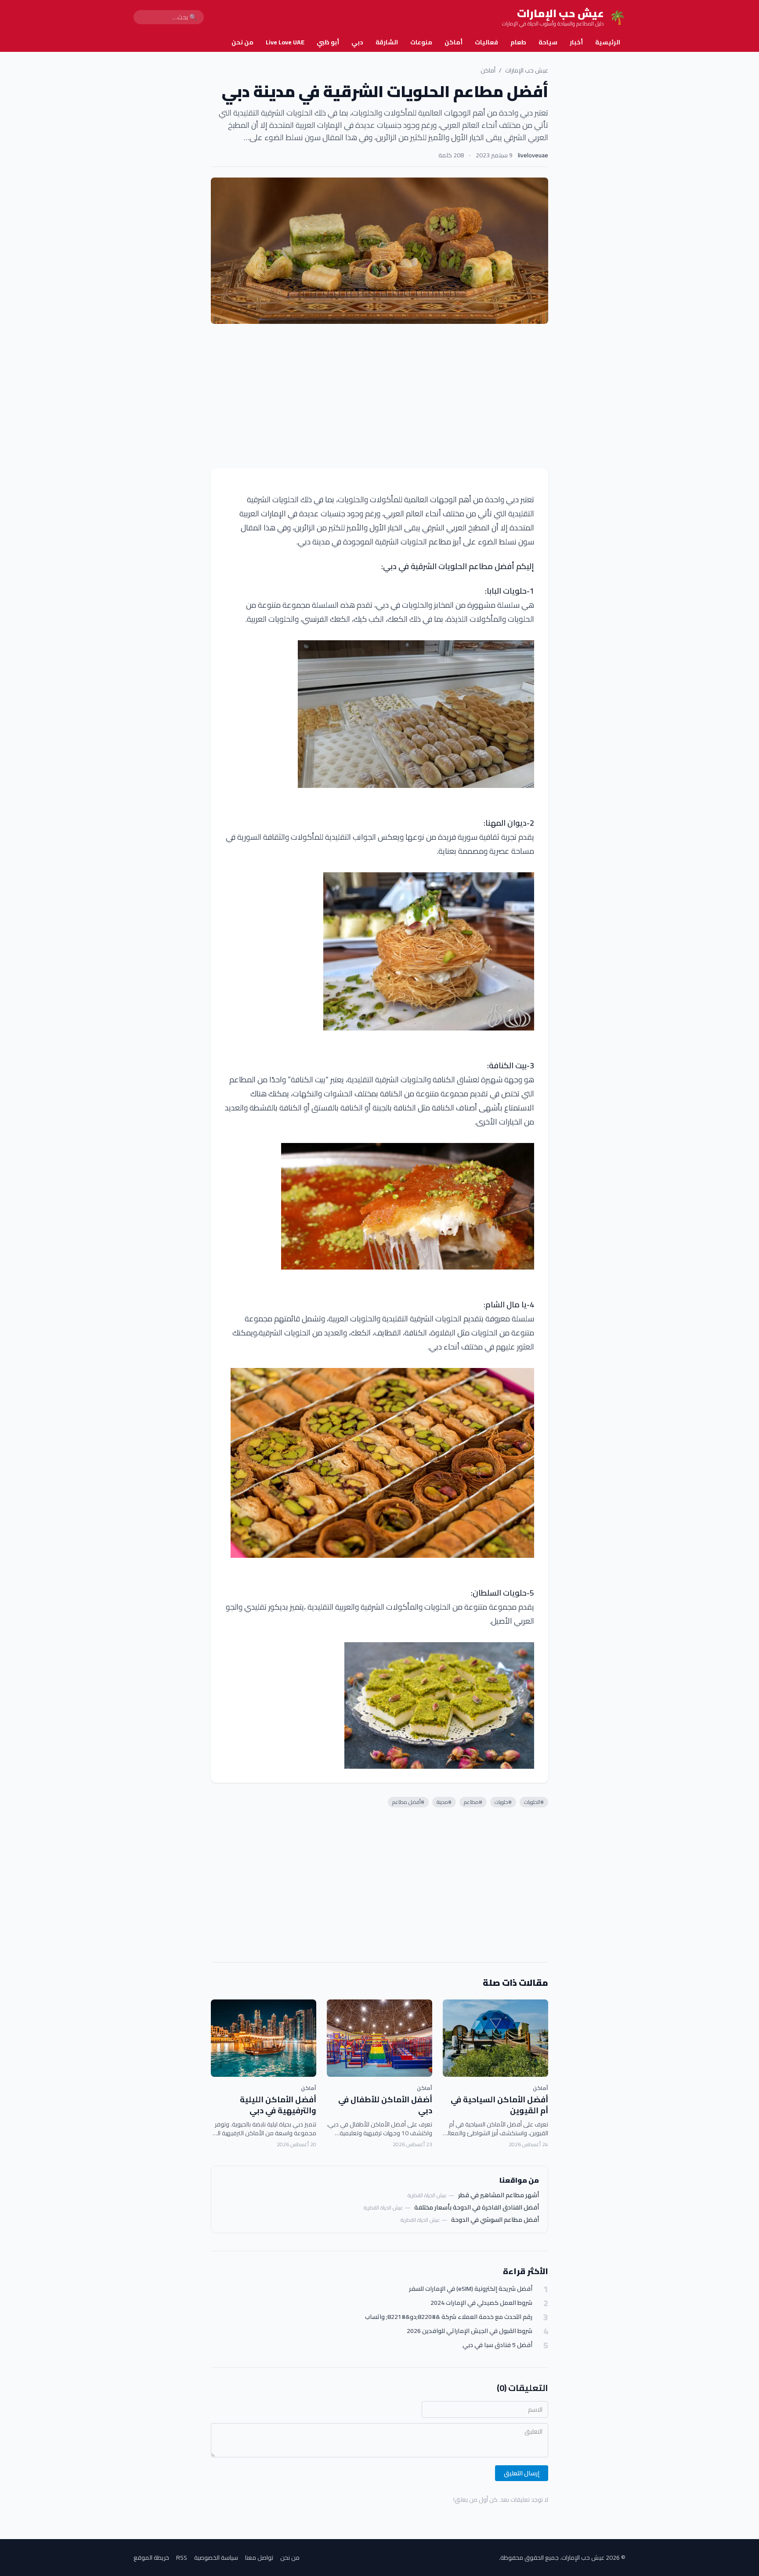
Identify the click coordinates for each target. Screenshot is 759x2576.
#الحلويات (534, 1802)
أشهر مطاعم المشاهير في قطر (499, 2195)
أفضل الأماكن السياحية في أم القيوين (499, 2105)
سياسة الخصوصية (216, 2558)
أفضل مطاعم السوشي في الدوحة (495, 2220)
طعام (518, 42)
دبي (357, 42)
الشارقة (387, 42)
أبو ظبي (328, 42)
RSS (182, 2558)
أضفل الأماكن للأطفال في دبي (385, 2105)
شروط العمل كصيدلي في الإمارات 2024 (481, 2303)
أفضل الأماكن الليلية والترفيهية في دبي (278, 2105)
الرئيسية (608, 42)
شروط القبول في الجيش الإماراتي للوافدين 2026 (470, 2331)
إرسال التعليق (522, 2473)
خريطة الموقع (151, 2558)
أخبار (576, 42)
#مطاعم (473, 1802)
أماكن (454, 42)
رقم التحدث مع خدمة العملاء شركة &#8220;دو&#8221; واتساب (449, 2317)
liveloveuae (533, 155)
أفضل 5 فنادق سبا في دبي (497, 2345)
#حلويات (503, 1802)
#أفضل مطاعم (408, 1802)
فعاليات (486, 42)
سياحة (548, 42)
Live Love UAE (285, 42)
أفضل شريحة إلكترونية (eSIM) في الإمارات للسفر (471, 2289)
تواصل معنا (259, 2558)
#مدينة (444, 1802)
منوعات (421, 42)
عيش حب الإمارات (527, 70)
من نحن (242, 42)
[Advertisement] (379, 396)
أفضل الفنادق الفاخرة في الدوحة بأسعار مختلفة (477, 2207)
